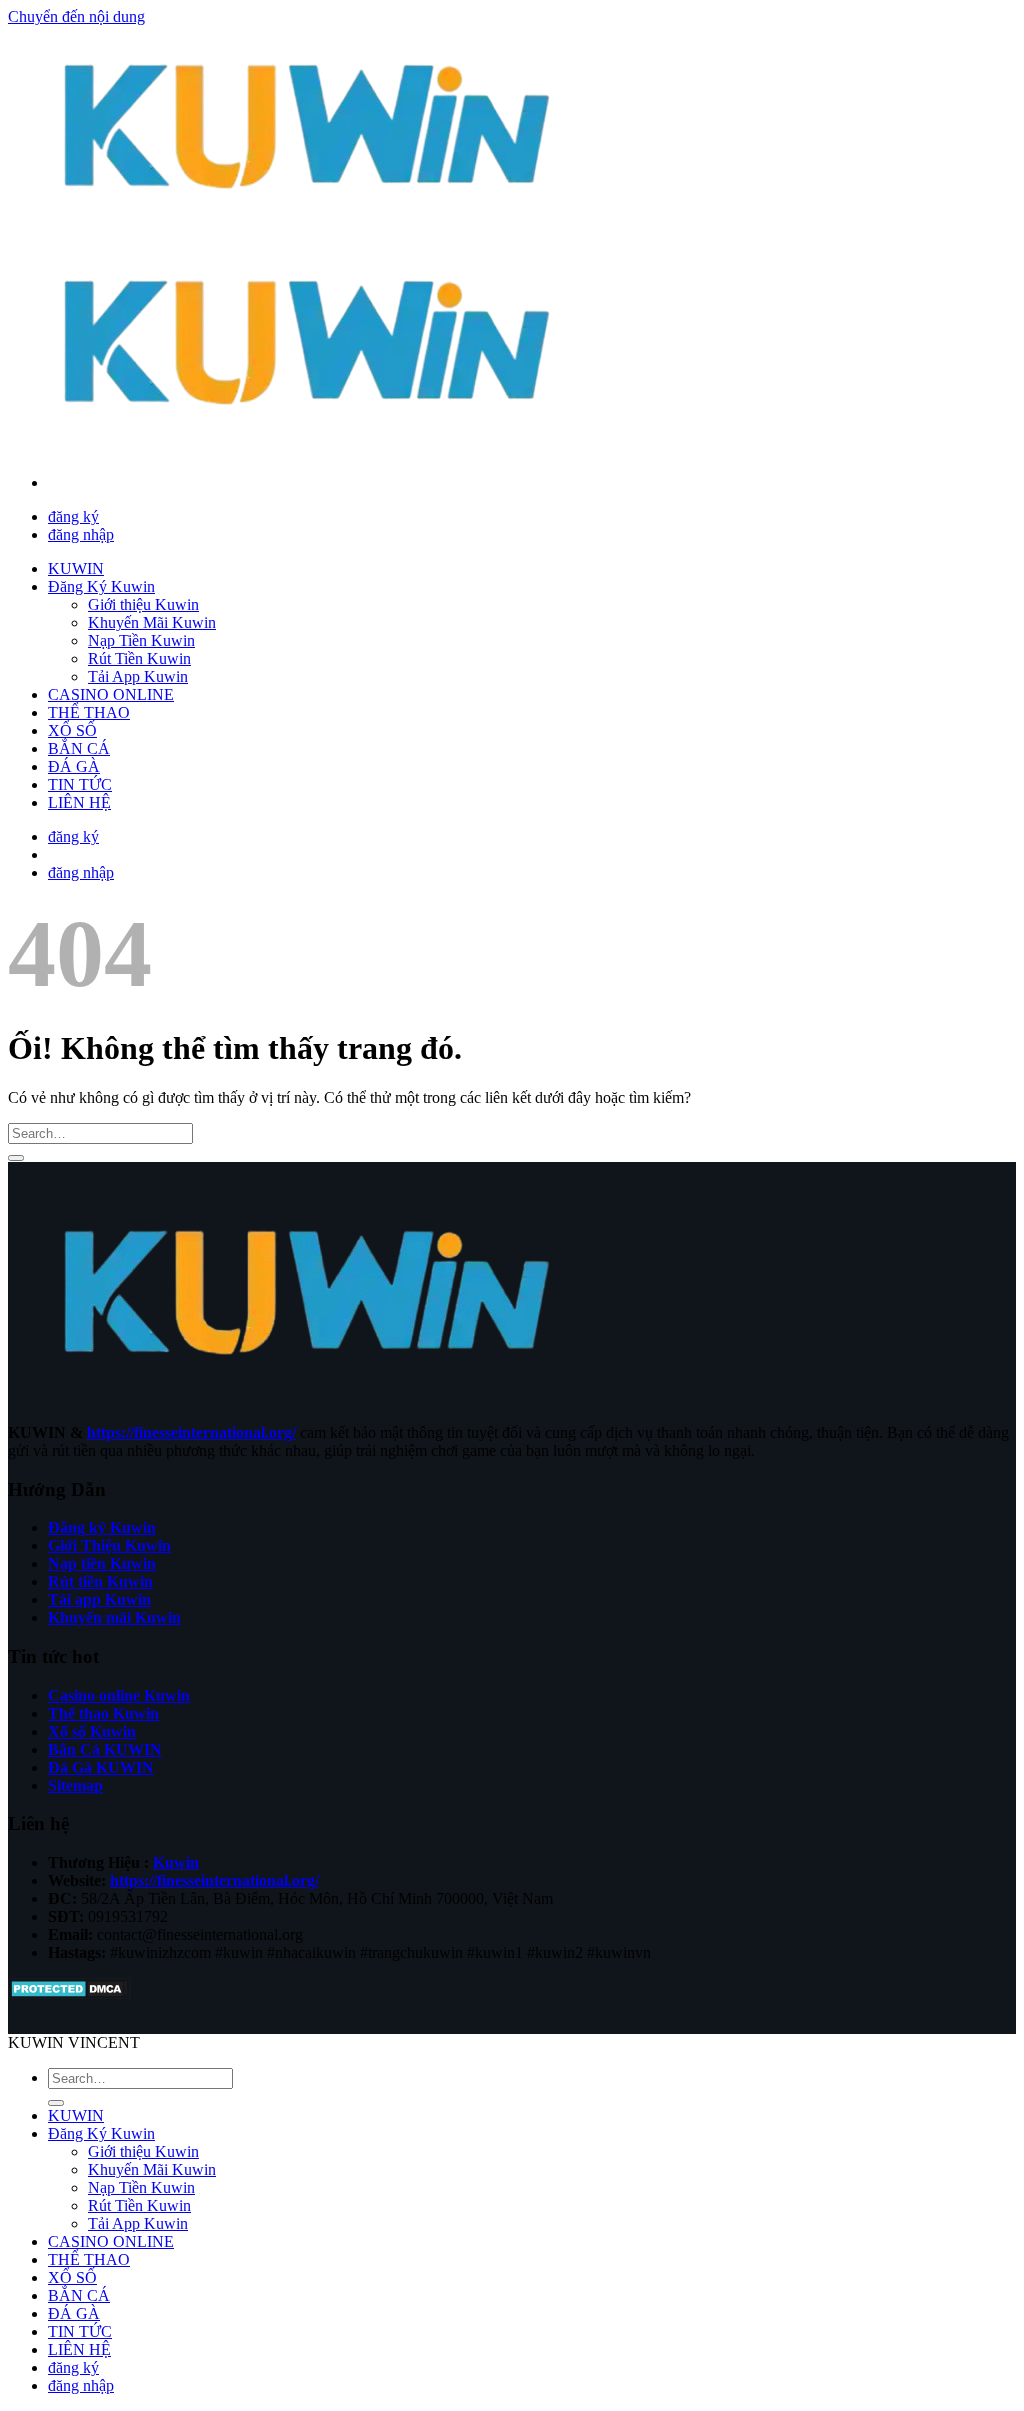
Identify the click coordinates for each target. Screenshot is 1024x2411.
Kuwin (176, 1862)
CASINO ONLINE (111, 694)
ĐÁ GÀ (74, 766)
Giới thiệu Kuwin (143, 604)
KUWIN (76, 568)
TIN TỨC (80, 784)
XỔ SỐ (72, 730)
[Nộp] (16, 1158)
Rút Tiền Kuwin (139, 658)
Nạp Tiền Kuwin (141, 640)
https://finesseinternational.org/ (191, 1432)
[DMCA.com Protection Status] (69, 1994)
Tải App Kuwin (138, 676)
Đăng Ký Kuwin (101, 586)
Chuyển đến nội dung (76, 16)
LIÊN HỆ (79, 802)
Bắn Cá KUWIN (105, 1749)
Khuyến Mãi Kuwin (152, 622)
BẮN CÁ (79, 748)
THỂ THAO (89, 712)
